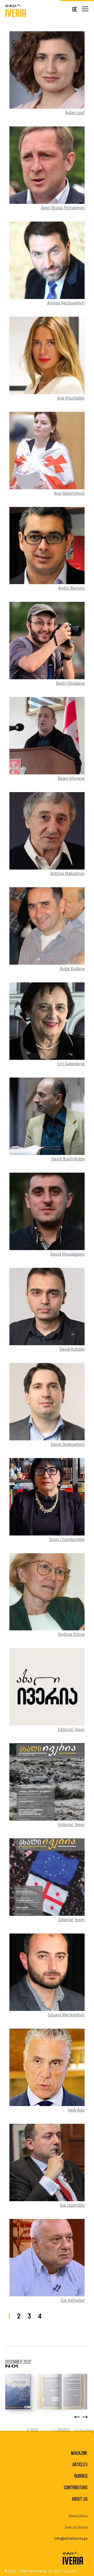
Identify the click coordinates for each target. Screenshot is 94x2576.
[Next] (85, 2417)
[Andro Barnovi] (47, 546)
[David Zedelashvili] (47, 1402)
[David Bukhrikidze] (47, 1116)
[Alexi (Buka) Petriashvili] (47, 165)
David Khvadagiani (67, 1254)
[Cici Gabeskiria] (47, 1021)
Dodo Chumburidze (67, 1540)
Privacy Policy (78, 2516)
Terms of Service (76, 2527)
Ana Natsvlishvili (69, 493)
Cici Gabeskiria (71, 1064)
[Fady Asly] (47, 2067)
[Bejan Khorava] (47, 736)
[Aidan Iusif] (47, 70)
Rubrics (81, 2476)
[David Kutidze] (47, 1307)
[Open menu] (85, 9)
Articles (80, 2465)
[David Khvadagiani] (47, 1211)
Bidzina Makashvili (67, 874)
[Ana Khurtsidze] (47, 355)
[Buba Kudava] (47, 926)
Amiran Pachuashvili (66, 303)
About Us (80, 2499)
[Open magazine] (46, 2392)
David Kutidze (72, 1349)
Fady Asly (76, 2110)
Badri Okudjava (70, 683)
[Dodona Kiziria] (47, 1592)
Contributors (76, 2488)
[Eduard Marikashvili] (47, 1972)
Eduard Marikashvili (66, 2015)
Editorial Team (71, 1730)
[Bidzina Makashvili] (47, 831)
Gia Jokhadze (73, 2300)
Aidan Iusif (75, 113)
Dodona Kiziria (71, 1635)
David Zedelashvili (68, 1445)
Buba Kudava (72, 969)
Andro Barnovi (71, 588)
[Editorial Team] (47, 1687)
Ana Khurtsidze (71, 398)
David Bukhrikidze (68, 1159)
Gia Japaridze (72, 2205)
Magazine (79, 2453)
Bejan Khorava (71, 779)
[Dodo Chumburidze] (47, 1497)
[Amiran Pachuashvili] (47, 260)
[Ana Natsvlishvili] (47, 451)
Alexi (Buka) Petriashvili (63, 208)
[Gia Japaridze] (47, 2162)
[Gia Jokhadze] (47, 2258)
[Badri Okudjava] (47, 641)
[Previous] (77, 2417)
